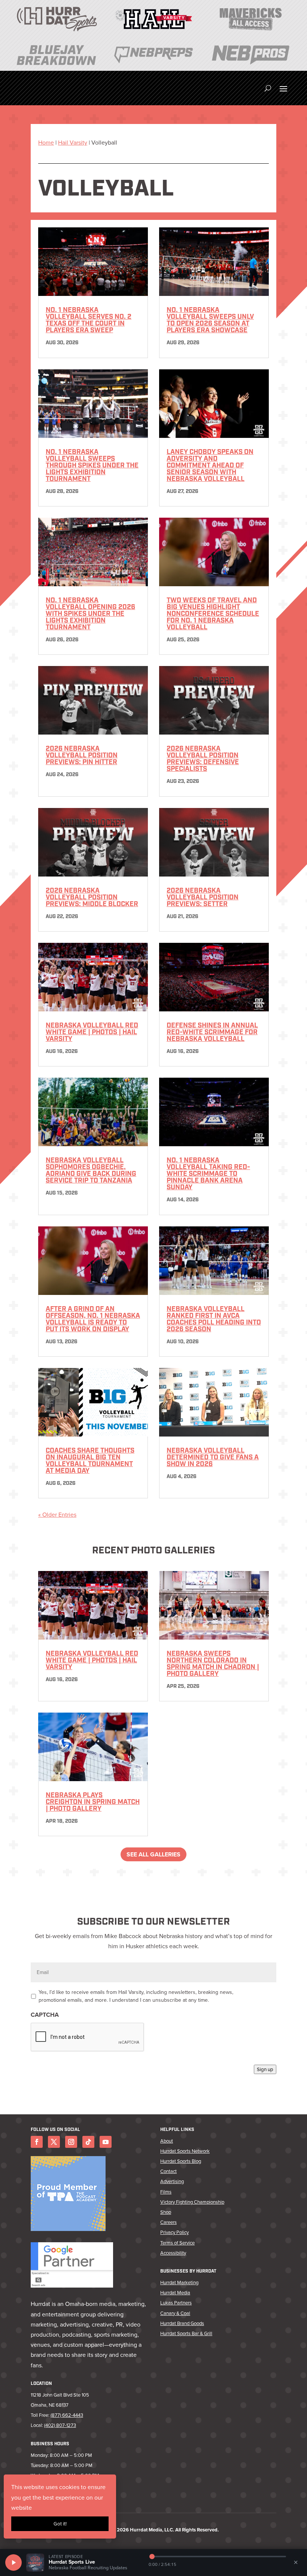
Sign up (265, 2069)
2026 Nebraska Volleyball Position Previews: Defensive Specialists (203, 759)
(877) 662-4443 (67, 2415)
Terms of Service (177, 2243)
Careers (168, 2222)
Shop (166, 2212)
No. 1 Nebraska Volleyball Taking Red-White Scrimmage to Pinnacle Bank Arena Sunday (208, 1174)
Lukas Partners (176, 2303)
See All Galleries (153, 1854)
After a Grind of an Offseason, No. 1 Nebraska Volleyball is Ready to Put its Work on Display (93, 1320)
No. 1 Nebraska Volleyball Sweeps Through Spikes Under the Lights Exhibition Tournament (92, 466)
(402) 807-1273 (60, 2425)
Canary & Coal (175, 2313)
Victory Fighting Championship (192, 2202)
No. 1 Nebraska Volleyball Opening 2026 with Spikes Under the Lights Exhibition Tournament (90, 614)
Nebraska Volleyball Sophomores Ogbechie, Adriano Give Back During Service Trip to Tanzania (91, 1171)
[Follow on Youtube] (106, 2142)
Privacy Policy (174, 2232)
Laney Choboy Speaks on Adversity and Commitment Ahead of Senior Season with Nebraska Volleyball (210, 466)
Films (166, 2192)
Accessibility (173, 2253)
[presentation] (88, 2037)
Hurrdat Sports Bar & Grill (186, 2333)
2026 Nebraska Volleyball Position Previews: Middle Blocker (92, 898)
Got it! (60, 2524)
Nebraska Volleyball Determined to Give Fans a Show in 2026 (213, 1458)
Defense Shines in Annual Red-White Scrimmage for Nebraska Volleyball (212, 1033)
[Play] (13, 2563)
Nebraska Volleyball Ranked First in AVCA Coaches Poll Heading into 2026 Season (214, 1320)
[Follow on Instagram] (71, 2142)
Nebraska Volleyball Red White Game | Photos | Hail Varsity (92, 1033)
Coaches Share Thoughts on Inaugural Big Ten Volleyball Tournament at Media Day (90, 1461)
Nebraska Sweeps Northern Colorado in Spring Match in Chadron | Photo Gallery (213, 1664)
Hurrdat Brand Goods (182, 2323)
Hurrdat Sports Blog (181, 2161)
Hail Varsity (73, 143)
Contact (168, 2171)
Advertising (172, 2181)
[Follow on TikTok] (88, 2142)
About (167, 2141)
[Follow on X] (54, 2142)
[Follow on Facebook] (37, 2142)
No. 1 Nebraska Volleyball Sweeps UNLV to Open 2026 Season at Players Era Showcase (210, 321)
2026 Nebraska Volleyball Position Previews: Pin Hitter (82, 756)
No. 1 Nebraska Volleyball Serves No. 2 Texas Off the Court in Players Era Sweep (89, 321)
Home (46, 143)
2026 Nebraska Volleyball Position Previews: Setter (203, 898)
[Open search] (268, 88)
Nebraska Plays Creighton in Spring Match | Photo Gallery (93, 1802)
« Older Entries (57, 1515)
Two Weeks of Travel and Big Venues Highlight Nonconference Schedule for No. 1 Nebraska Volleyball (213, 614)
